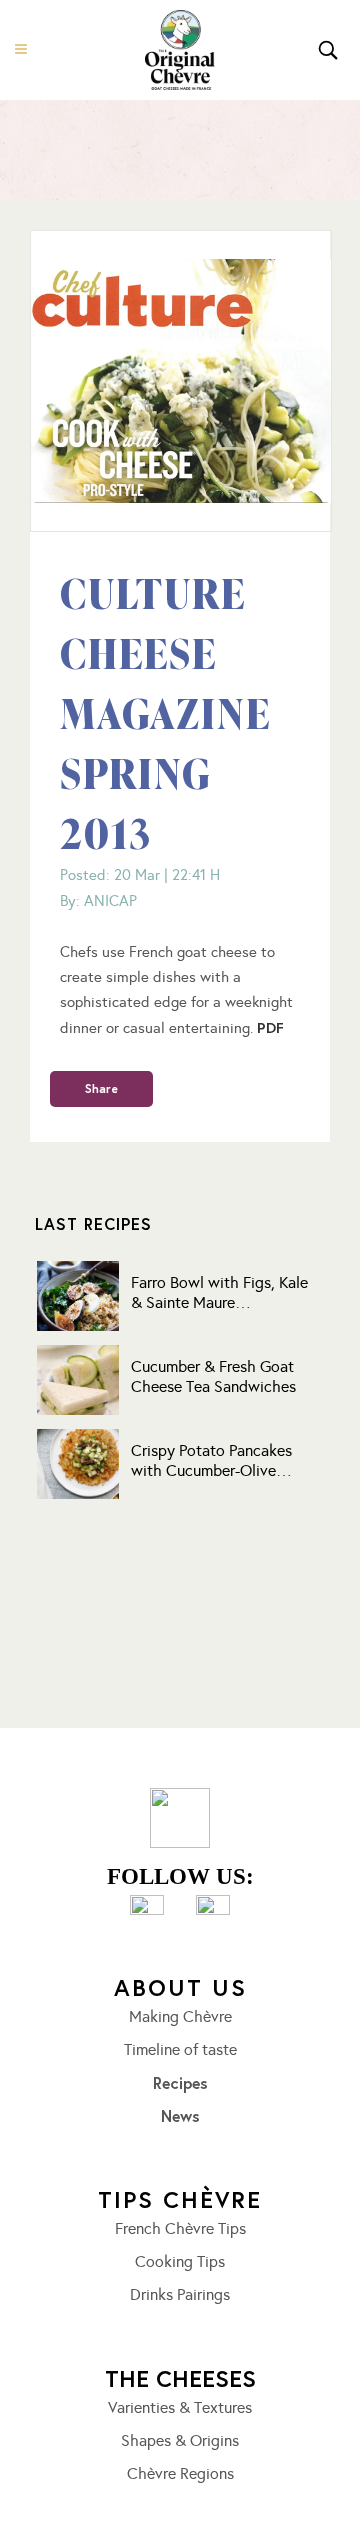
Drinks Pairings (180, 2295)
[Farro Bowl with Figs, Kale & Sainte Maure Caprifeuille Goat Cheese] (78, 1296)
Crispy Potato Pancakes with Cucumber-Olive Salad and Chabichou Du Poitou (215, 1461)
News (180, 2116)
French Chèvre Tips (180, 2229)
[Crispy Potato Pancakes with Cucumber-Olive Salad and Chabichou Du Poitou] (78, 1464)
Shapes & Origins (180, 2441)
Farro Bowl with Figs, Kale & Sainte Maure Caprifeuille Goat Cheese (219, 1293)
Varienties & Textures (180, 2408)
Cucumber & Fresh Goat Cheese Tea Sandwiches (213, 1376)
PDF (270, 1027)
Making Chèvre (180, 2017)
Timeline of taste (180, 2050)
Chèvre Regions (180, 2474)
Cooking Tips (180, 2262)
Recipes (180, 2083)
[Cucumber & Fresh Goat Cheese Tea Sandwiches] (78, 1380)
